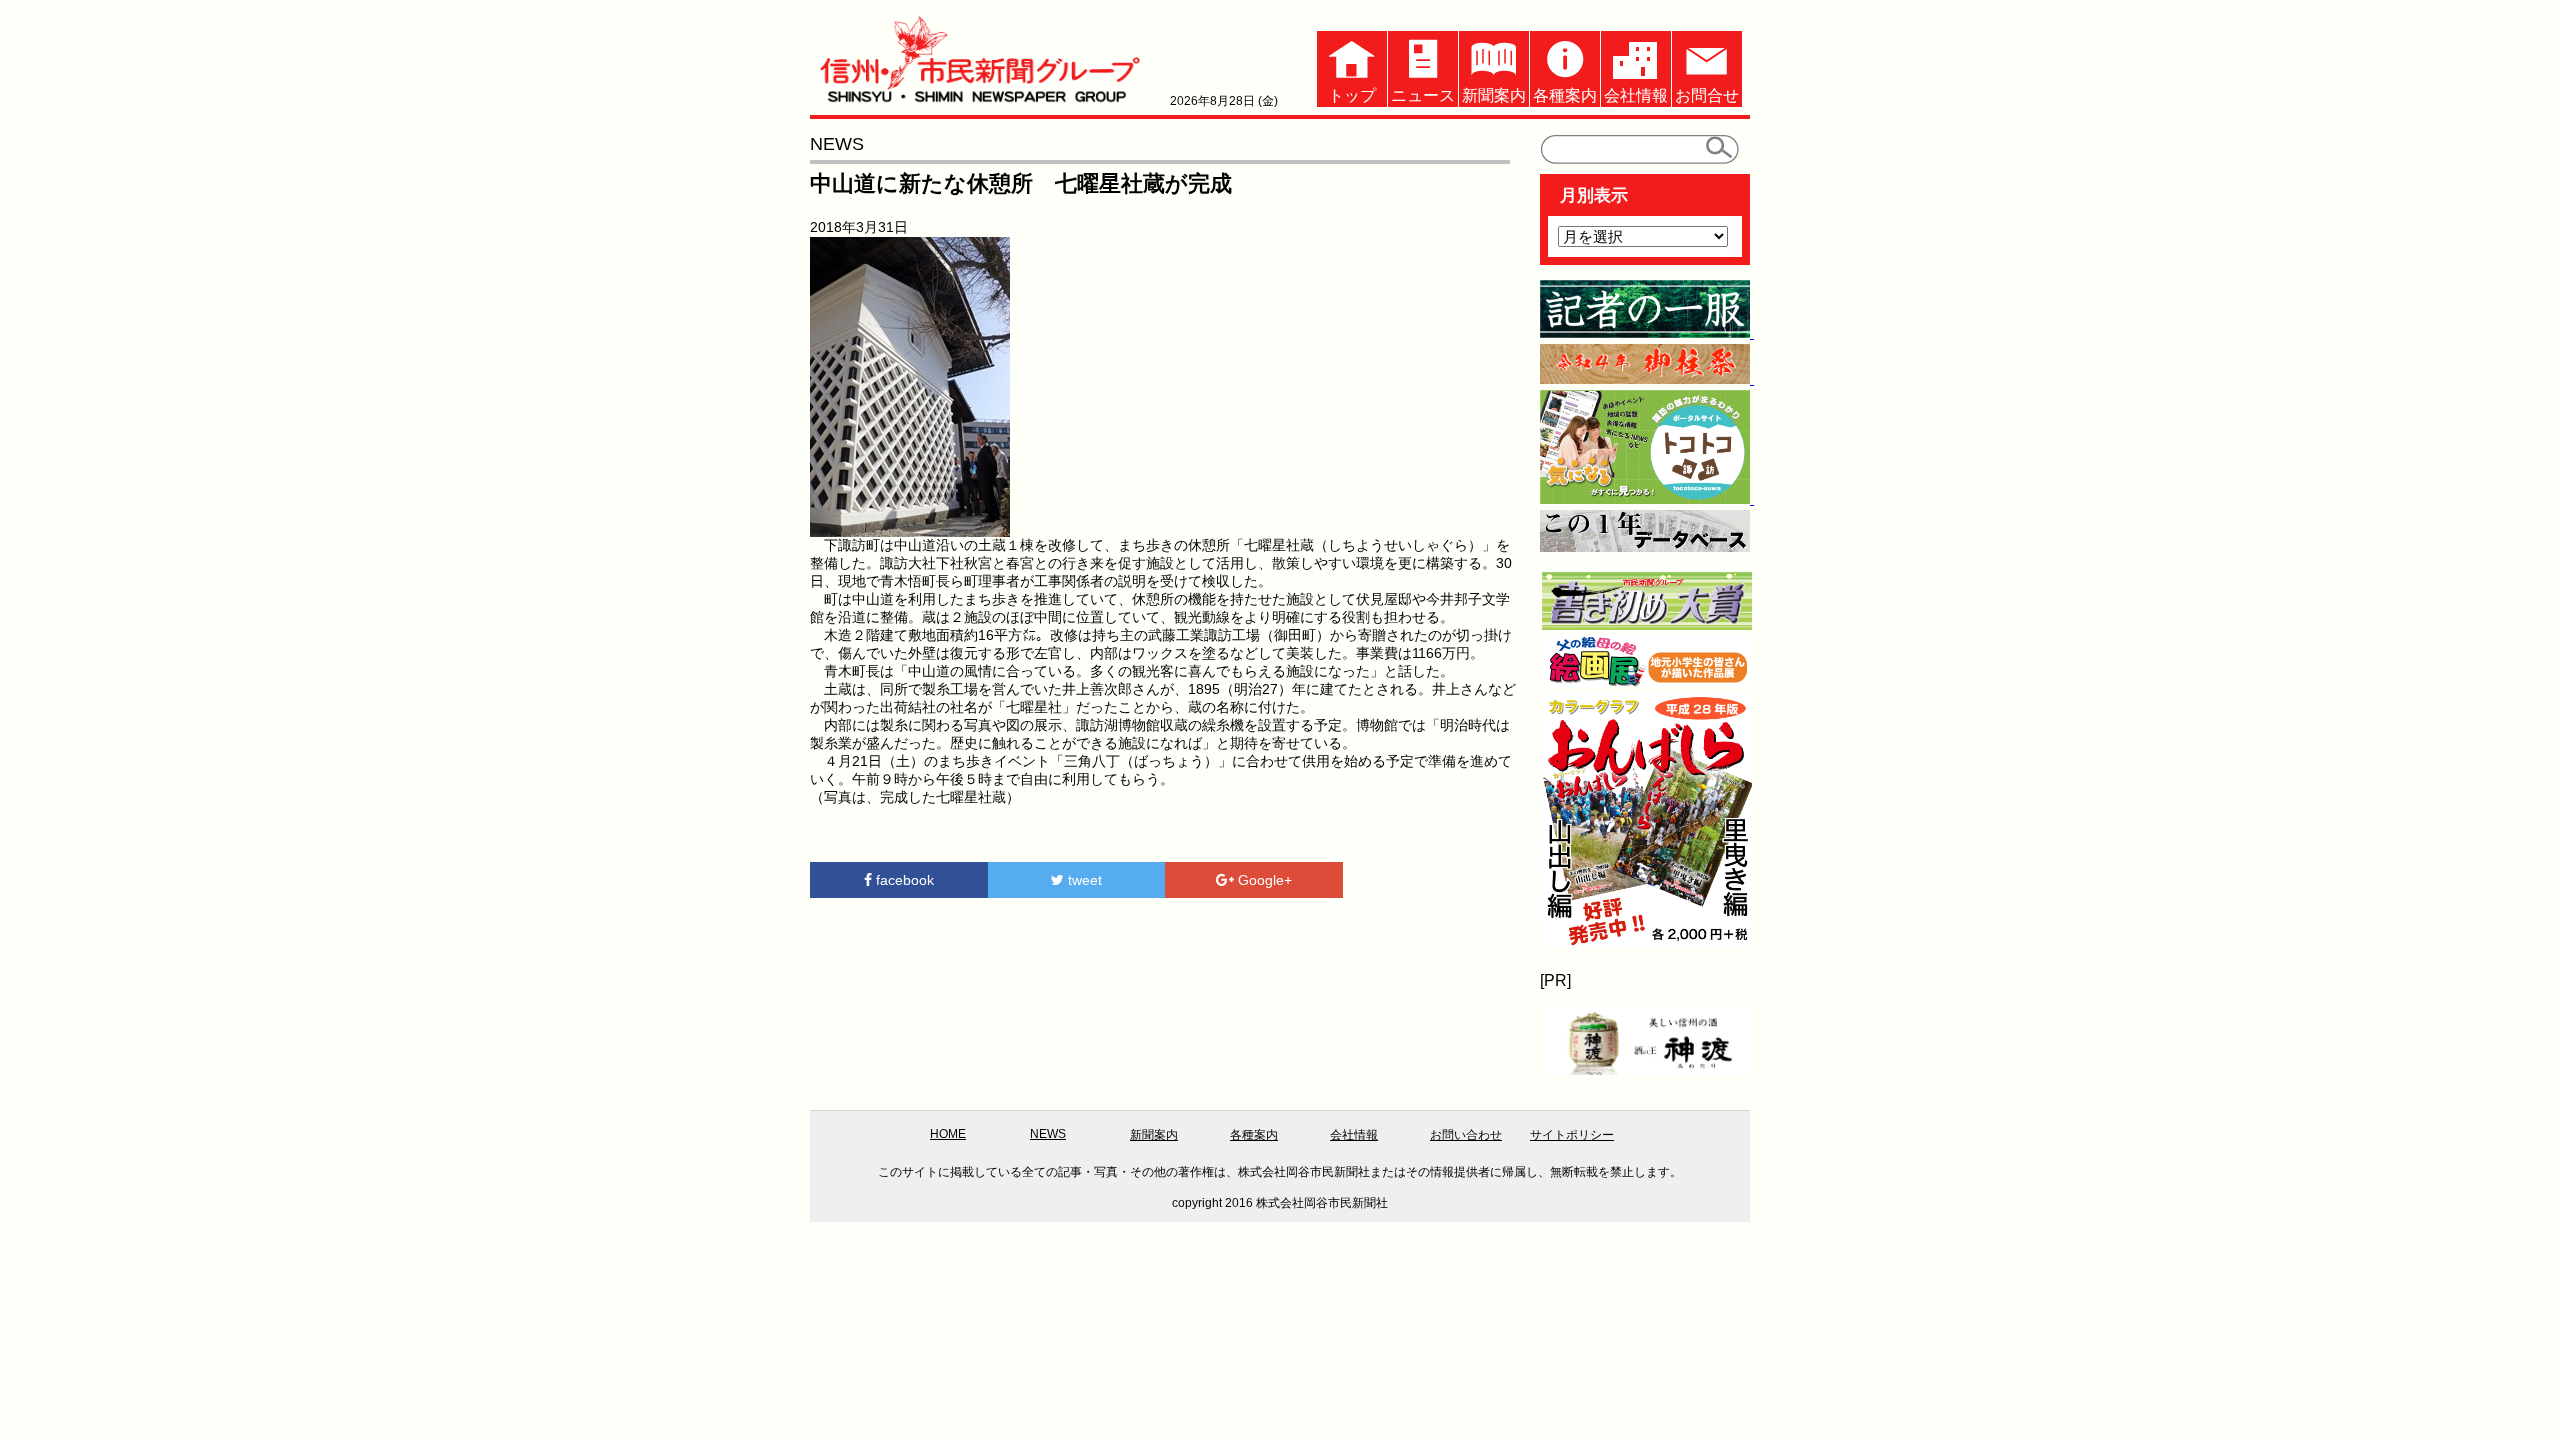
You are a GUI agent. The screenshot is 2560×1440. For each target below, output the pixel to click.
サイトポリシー (1572, 1135)
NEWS (1048, 1134)
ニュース (1423, 95)
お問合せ (1707, 95)
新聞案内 (1494, 95)
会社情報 (1636, 95)
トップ (1352, 95)
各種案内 (1565, 95)
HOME (948, 1134)
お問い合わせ (1466, 1135)
